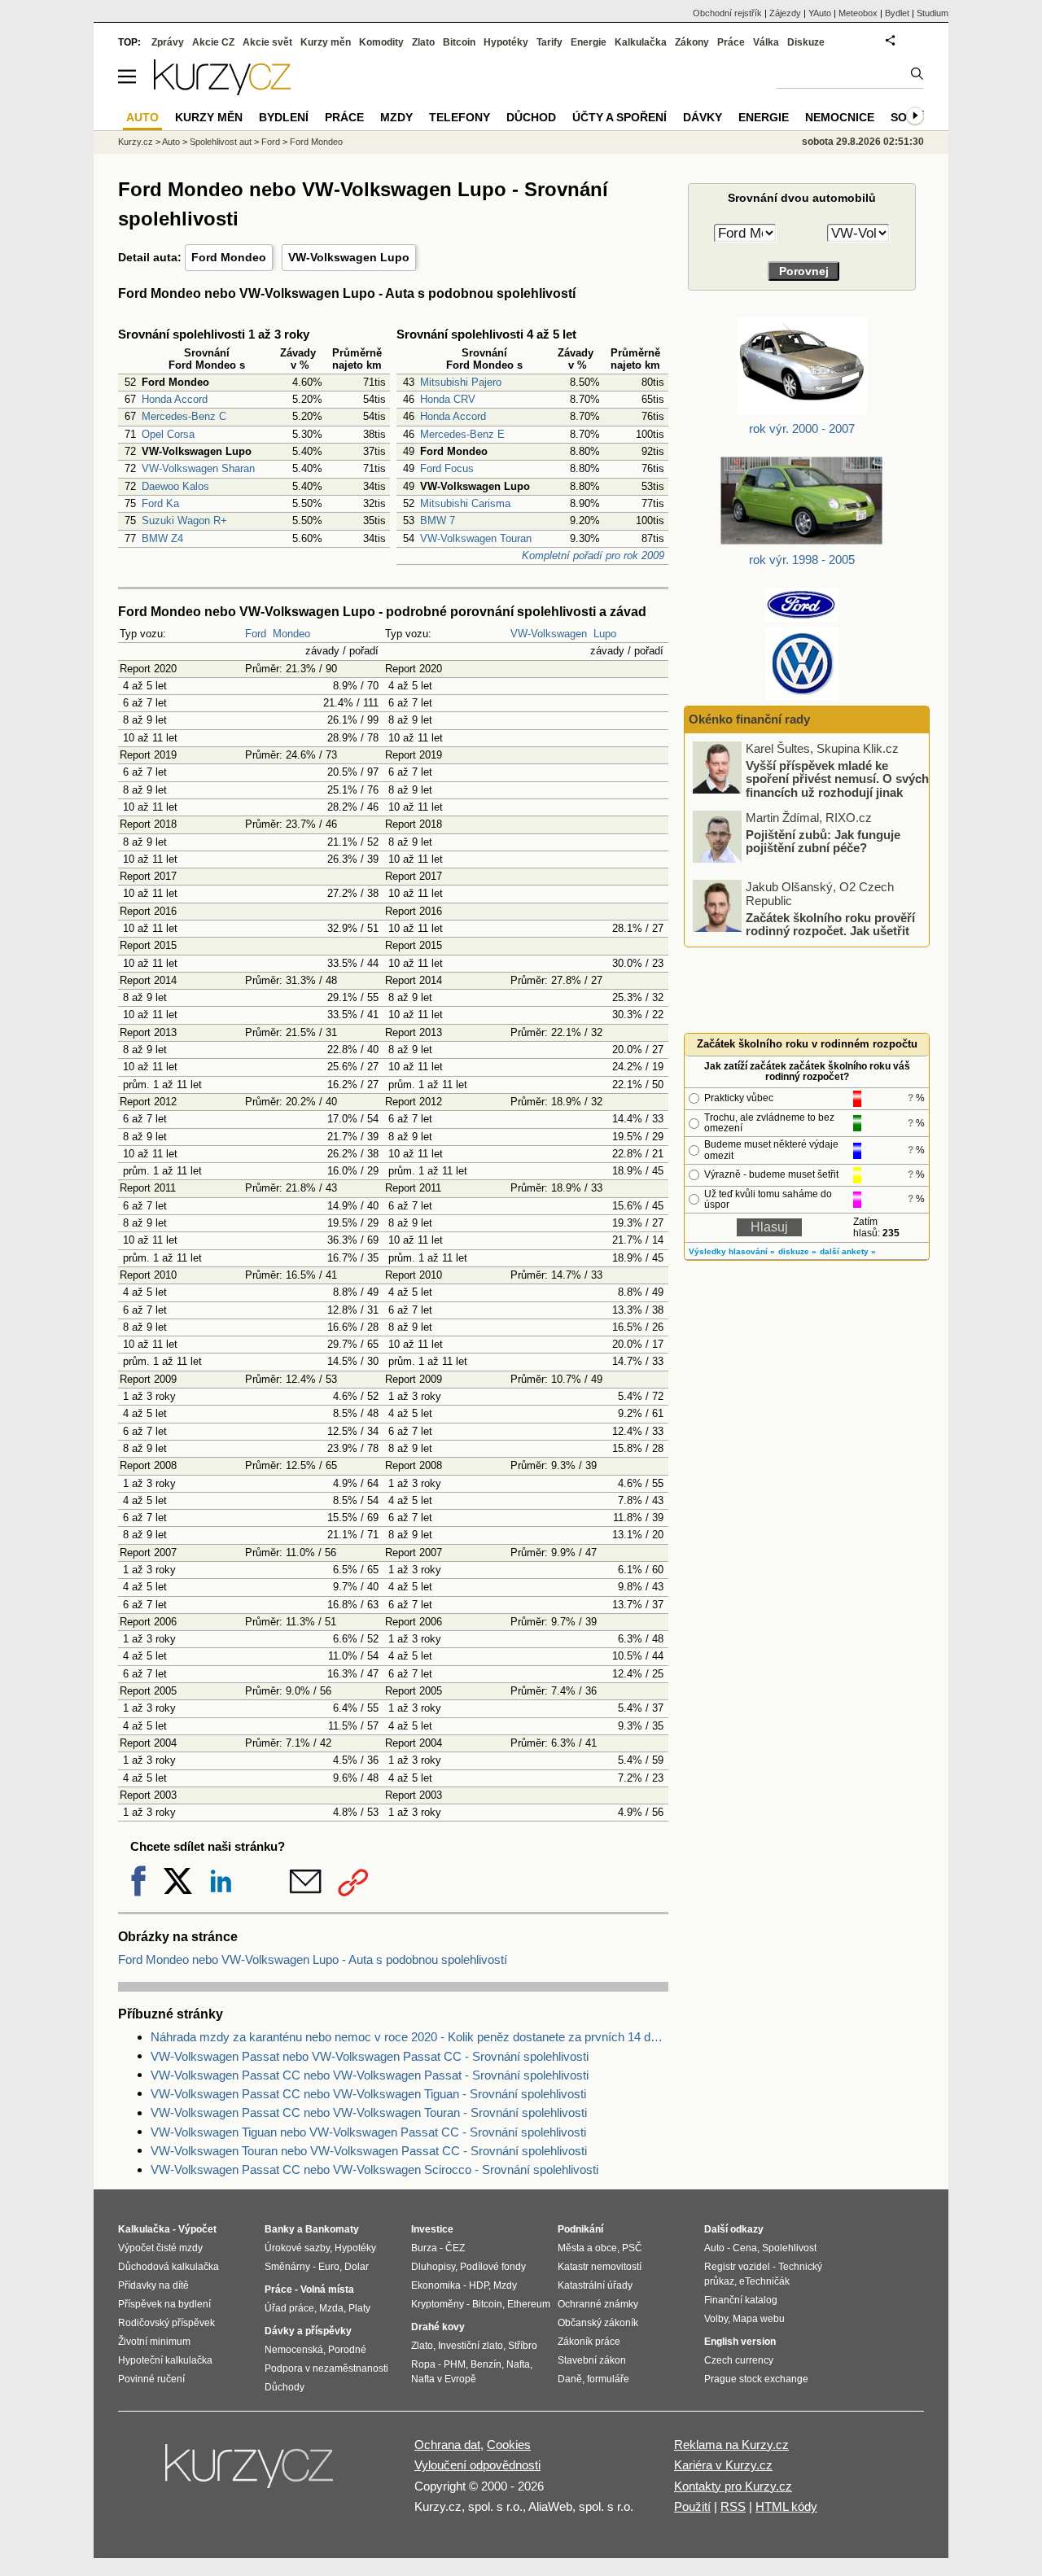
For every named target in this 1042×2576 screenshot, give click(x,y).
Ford (256, 634)
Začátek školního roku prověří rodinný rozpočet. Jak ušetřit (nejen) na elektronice (830, 930)
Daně (570, 2379)
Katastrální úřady (595, 2285)
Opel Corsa (168, 434)
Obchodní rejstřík (727, 13)
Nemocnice (840, 117)
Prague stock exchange (756, 2379)
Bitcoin (459, 42)
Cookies (509, 2445)
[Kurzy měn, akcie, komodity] (251, 2473)
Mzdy (396, 117)
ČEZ (455, 2248)
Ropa (423, 2364)
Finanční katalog (741, 2300)
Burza (424, 2248)
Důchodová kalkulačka (169, 2267)
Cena (745, 2248)
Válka (766, 42)
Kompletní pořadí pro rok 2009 (593, 555)
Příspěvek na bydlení (164, 2304)
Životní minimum (154, 2342)
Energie (589, 42)
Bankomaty (332, 2229)
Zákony (692, 42)
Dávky (703, 117)
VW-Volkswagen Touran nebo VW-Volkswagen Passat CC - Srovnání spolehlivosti (369, 2151)
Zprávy (168, 42)
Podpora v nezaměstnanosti (326, 2368)
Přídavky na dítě (153, 2285)
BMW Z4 (162, 538)
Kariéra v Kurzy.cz (723, 2465)
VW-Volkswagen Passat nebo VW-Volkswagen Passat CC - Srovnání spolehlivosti (370, 2056)
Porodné (347, 2350)
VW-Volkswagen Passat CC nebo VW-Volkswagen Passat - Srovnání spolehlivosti (370, 2075)
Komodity (381, 42)
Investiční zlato (471, 2346)
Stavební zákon (592, 2360)
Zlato (423, 42)
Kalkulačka (641, 42)
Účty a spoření (620, 117)
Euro (329, 2267)
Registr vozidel (737, 2267)
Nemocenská (294, 2350)
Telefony (460, 117)
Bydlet (897, 13)
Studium (933, 13)
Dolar (357, 2267)
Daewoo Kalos (175, 486)
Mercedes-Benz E (462, 434)
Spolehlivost (789, 2248)
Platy (359, 2308)
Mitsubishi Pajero (461, 382)
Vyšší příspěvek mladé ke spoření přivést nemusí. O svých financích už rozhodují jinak (837, 778)
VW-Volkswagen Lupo (349, 257)
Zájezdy (785, 13)
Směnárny (287, 2267)
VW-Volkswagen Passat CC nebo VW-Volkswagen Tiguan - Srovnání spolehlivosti (368, 2094)
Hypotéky (506, 42)
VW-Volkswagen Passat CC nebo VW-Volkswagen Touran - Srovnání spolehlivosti (369, 2112)
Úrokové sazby (297, 2248)
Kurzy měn (326, 42)
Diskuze (806, 42)
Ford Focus (447, 468)
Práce (731, 42)
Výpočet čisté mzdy (160, 2248)
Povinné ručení (151, 2379)
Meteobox (858, 13)
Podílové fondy (493, 2267)
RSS (733, 2506)
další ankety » (848, 1251)
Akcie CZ (213, 42)
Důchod (531, 117)
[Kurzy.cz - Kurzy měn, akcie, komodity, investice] (222, 91)
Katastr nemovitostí (600, 2267)
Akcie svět (267, 42)
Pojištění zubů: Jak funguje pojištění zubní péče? (823, 841)
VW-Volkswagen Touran (476, 538)
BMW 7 (438, 520)
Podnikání (580, 2229)
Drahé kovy (438, 2327)
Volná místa (327, 2290)
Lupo (605, 634)
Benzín (486, 2364)
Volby (716, 2319)
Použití (692, 2506)
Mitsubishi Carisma (465, 503)
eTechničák (764, 2281)
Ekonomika (436, 2285)
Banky (280, 2229)
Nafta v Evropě (444, 2379)
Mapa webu (759, 2319)
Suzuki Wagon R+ (184, 520)
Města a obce (587, 2248)
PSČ (632, 2248)
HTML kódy (786, 2506)
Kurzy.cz (136, 142)
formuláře (608, 2379)
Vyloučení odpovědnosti (477, 2465)
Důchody (285, 2387)
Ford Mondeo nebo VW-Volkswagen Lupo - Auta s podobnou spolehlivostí (313, 1959)
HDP (479, 2285)
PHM (455, 2364)
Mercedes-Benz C (184, 416)
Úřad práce (289, 2308)
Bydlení (284, 117)
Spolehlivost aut (221, 142)
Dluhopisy (433, 2267)
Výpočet (197, 2229)
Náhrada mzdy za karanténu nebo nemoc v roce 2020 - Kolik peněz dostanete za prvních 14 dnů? (409, 2037)
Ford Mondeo (229, 257)
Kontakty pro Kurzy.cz (733, 2486)
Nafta (518, 2364)
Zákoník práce (589, 2342)
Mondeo (291, 634)
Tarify (549, 42)
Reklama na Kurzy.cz (731, 2445)
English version (740, 2342)
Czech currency (739, 2360)
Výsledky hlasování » (732, 1251)
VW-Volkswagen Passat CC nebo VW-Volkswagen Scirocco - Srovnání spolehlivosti (374, 2169)
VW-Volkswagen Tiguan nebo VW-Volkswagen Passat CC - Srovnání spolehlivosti (368, 2132)
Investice (432, 2229)
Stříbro (523, 2346)
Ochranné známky (598, 2304)
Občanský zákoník (598, 2323)
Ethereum (529, 2304)
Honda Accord (175, 399)
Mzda (331, 2308)
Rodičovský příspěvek (166, 2323)
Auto (171, 142)
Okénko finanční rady (749, 719)
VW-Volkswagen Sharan (198, 468)
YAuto (820, 13)
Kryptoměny (438, 2304)
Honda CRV (448, 399)
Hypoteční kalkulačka (165, 2360)
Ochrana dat (447, 2445)
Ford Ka (160, 503)
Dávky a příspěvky (308, 2331)
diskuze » (797, 1251)
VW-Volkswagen (549, 634)
